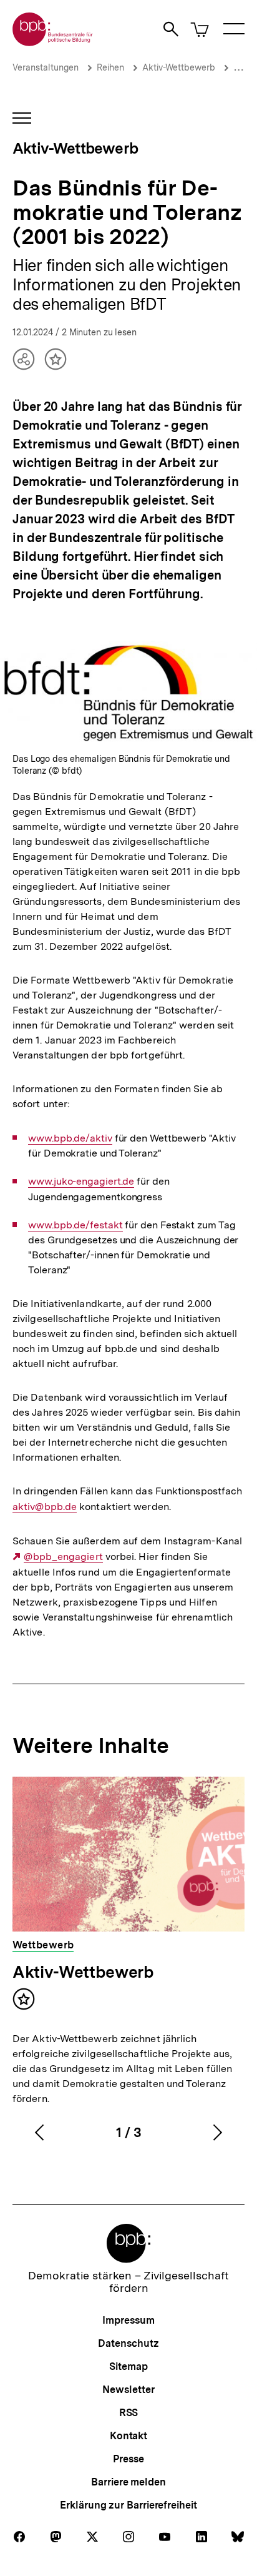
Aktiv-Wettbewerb (179, 67)
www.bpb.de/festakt (75, 1225)
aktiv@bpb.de (45, 1507)
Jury (242, 67)
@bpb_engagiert (63, 1557)
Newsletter (128, 2390)
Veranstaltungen (46, 67)
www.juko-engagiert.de (81, 1182)
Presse (128, 2459)
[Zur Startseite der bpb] (53, 42)
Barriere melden (128, 2482)
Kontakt (128, 2436)
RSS (129, 2413)
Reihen (110, 67)
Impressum (128, 2320)
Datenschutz (128, 2343)
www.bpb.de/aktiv (70, 1138)
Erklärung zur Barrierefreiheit (128, 2505)
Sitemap (128, 2366)
